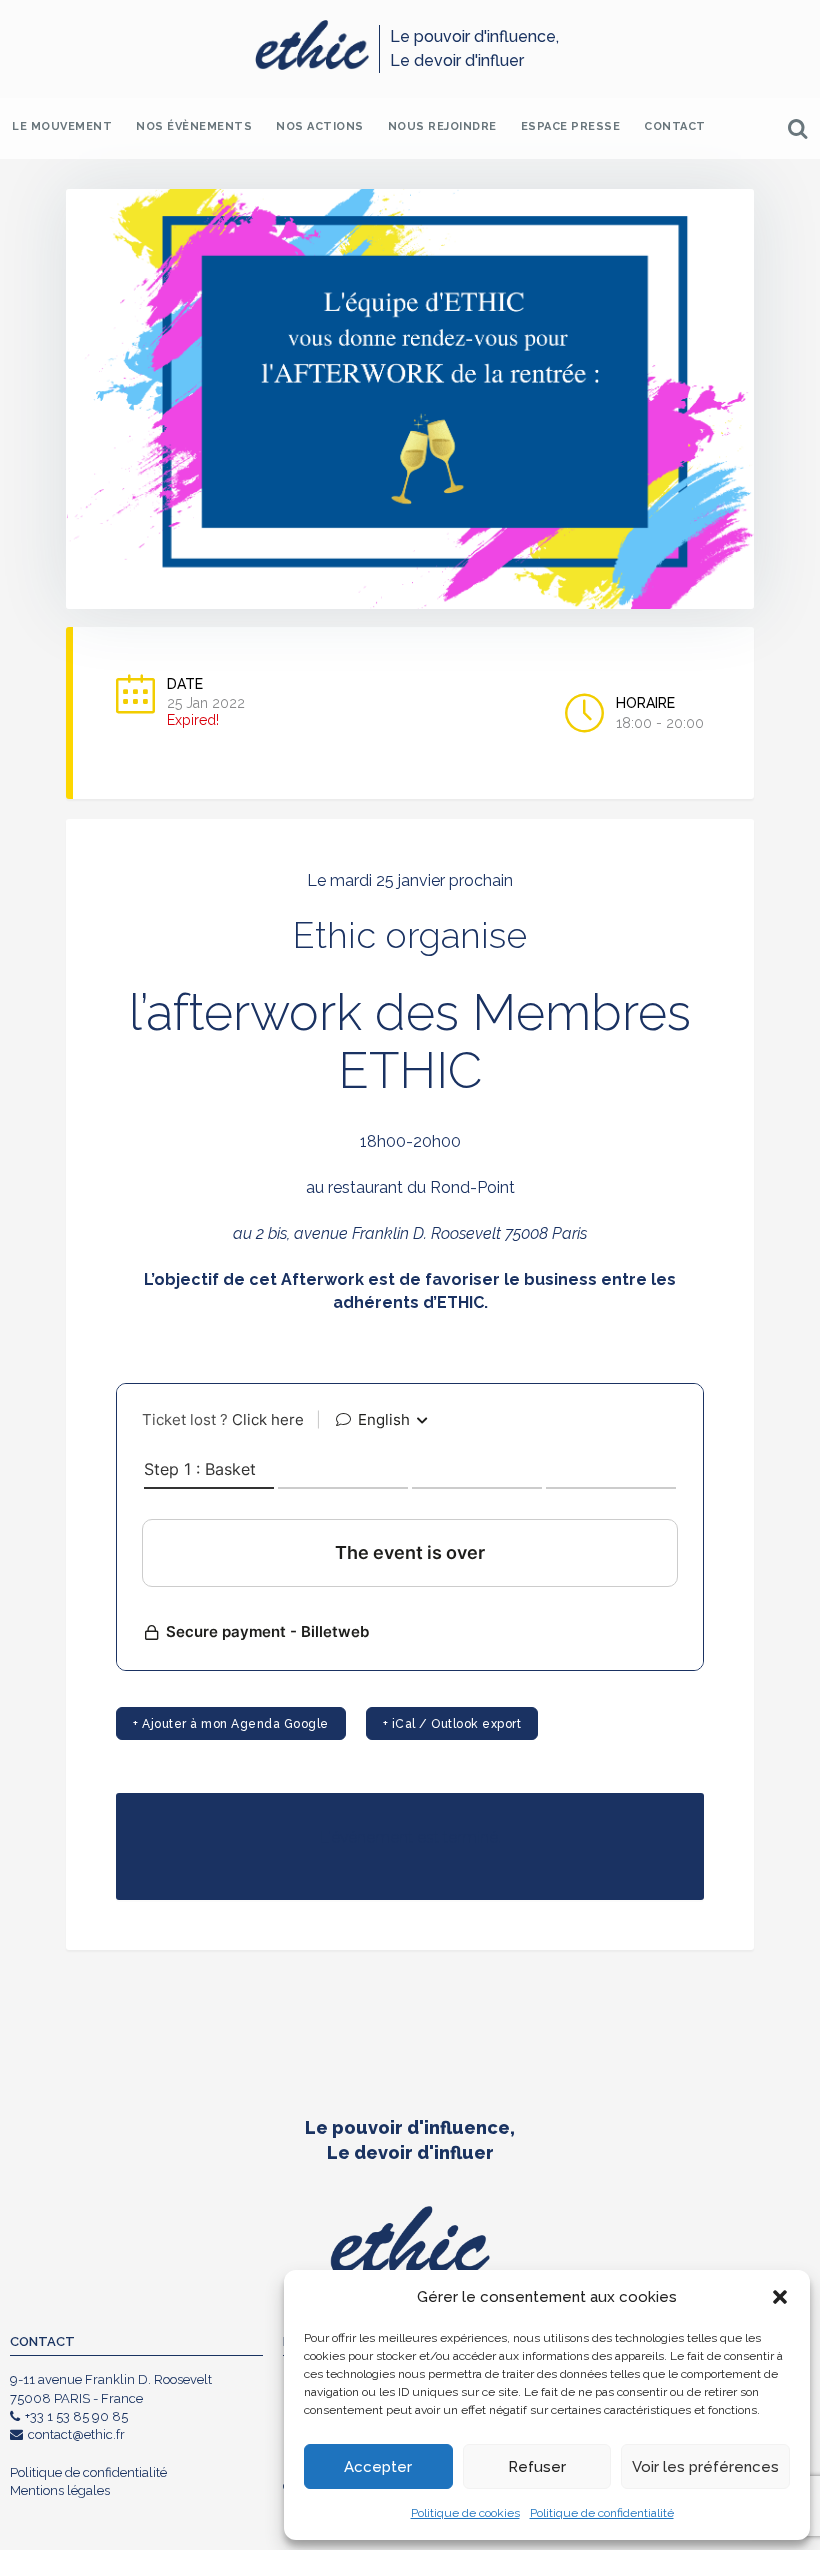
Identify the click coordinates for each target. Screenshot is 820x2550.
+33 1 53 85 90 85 (76, 2416)
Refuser (537, 2467)
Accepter (378, 2467)
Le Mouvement (62, 126)
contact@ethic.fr (76, 2434)
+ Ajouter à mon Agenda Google (231, 1724)
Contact (675, 126)
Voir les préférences (705, 2467)
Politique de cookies (465, 2513)
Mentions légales (60, 2490)
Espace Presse (571, 126)
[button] (780, 2297)
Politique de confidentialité (602, 2513)
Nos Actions (320, 126)
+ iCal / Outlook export (452, 1724)
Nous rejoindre (442, 126)
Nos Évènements (194, 126)
